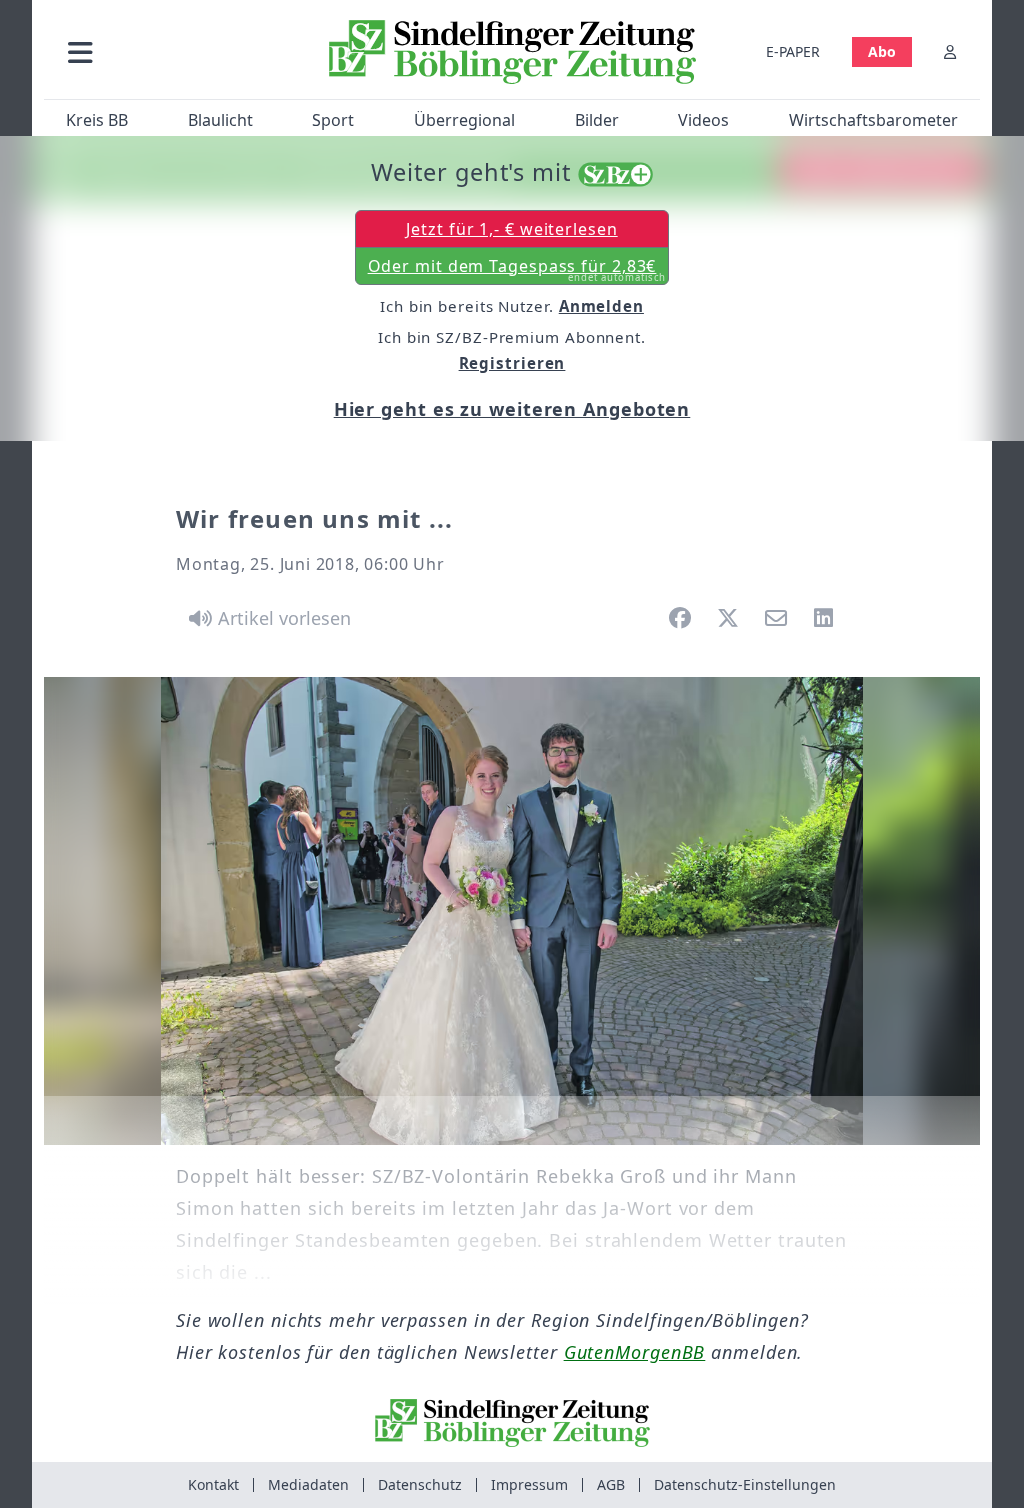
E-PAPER (793, 51)
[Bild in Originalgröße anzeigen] (512, 911)
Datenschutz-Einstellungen (745, 1484)
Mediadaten (308, 1484)
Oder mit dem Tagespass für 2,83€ (517, 270)
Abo (882, 51)
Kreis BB (97, 120)
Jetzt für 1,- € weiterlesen (511, 229)
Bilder (597, 120)
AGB (611, 1484)
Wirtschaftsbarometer (873, 120)
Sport (333, 120)
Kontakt (213, 1484)
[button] (179, 51)
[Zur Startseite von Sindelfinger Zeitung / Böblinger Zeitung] (512, 52)
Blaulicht (220, 120)
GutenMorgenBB (635, 1352)
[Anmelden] (950, 51)
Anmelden (601, 306)
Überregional (464, 120)
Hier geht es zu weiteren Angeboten (512, 409)
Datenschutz (420, 1484)
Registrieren (512, 363)
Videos (703, 120)
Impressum (529, 1484)
